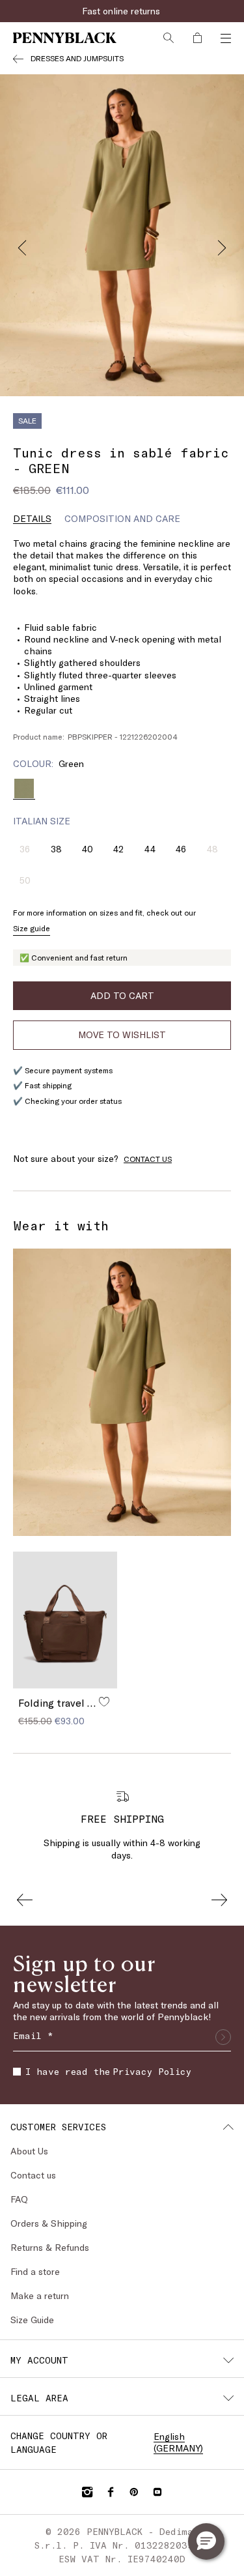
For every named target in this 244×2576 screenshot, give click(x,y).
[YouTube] (157, 2492)
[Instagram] (87, 2492)
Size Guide (32, 2320)
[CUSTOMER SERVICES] (228, 2127)
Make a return (40, 2295)
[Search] (169, 38)
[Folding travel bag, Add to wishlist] (104, 1701)
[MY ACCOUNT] (228, 2360)
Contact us (33, 2175)
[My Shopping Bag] (197, 38)
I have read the (108, 2071)
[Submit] (223, 2037)
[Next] (222, 244)
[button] (206, 2541)
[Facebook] (111, 2492)
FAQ (19, 2199)
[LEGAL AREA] (228, 2398)
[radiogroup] (122, 789)
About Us (29, 2151)
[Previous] (22, 244)
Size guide (32, 928)
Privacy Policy (152, 2071)
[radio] (24, 789)
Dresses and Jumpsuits (77, 58)
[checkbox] (17, 2072)
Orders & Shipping (49, 2223)
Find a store (35, 2271)
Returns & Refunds (50, 2247)
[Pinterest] (134, 2492)
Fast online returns (122, 11)
